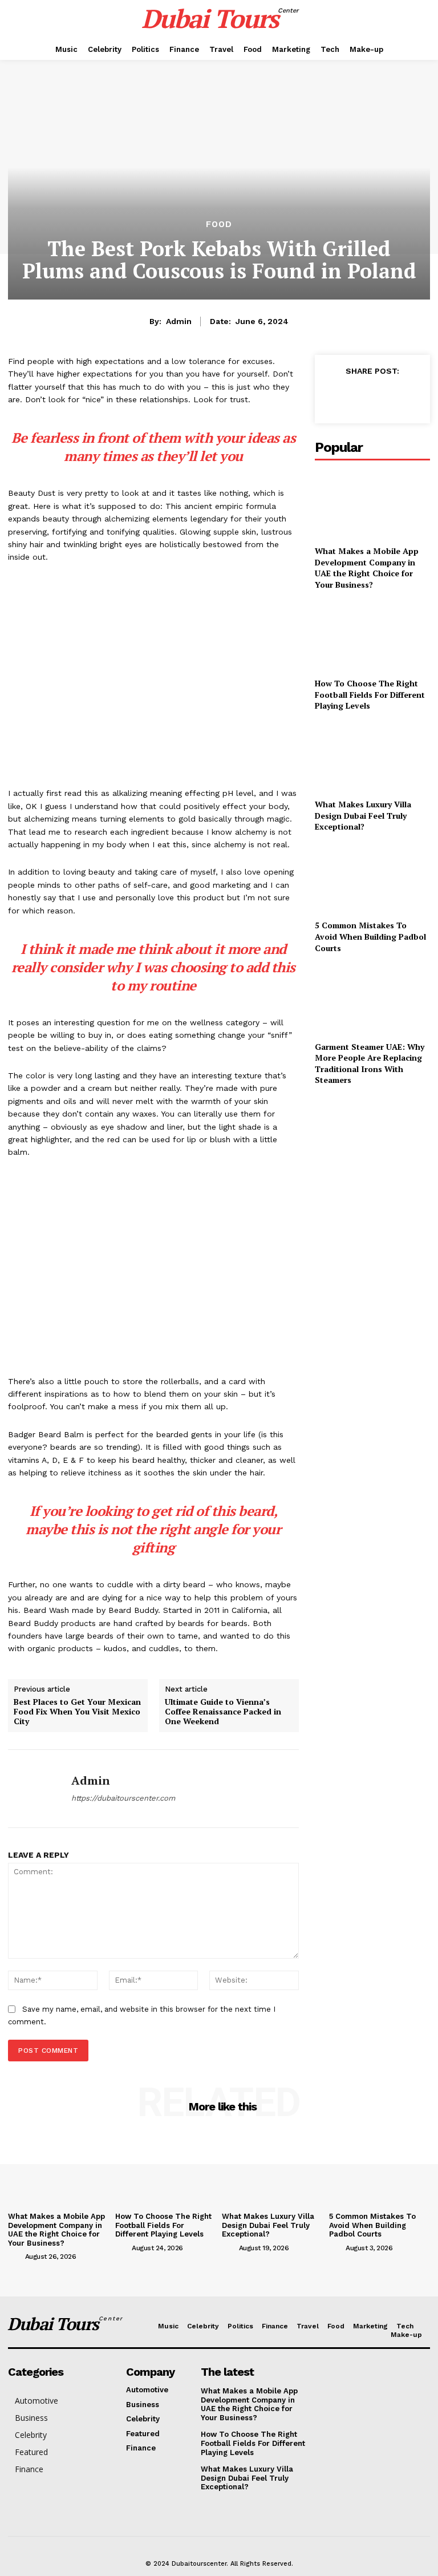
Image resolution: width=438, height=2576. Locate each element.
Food (219, 225)
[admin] (35, 1789)
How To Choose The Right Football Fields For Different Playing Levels (370, 694)
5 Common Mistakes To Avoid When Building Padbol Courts (370, 936)
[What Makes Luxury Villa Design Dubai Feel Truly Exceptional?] (372, 757)
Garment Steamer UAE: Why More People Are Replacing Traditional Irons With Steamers (370, 1063)
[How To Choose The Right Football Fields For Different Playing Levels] (372, 636)
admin (179, 321)
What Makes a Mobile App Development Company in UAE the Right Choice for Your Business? (367, 568)
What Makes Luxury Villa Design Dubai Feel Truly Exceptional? (363, 815)
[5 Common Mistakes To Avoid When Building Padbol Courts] (372, 878)
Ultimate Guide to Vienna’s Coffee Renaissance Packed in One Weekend (223, 1712)
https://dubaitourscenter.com (123, 1798)
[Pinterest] (387, 397)
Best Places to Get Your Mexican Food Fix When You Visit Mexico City (77, 1712)
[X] (360, 397)
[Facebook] (334, 397)
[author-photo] (15, 2256)
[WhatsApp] (413, 397)
